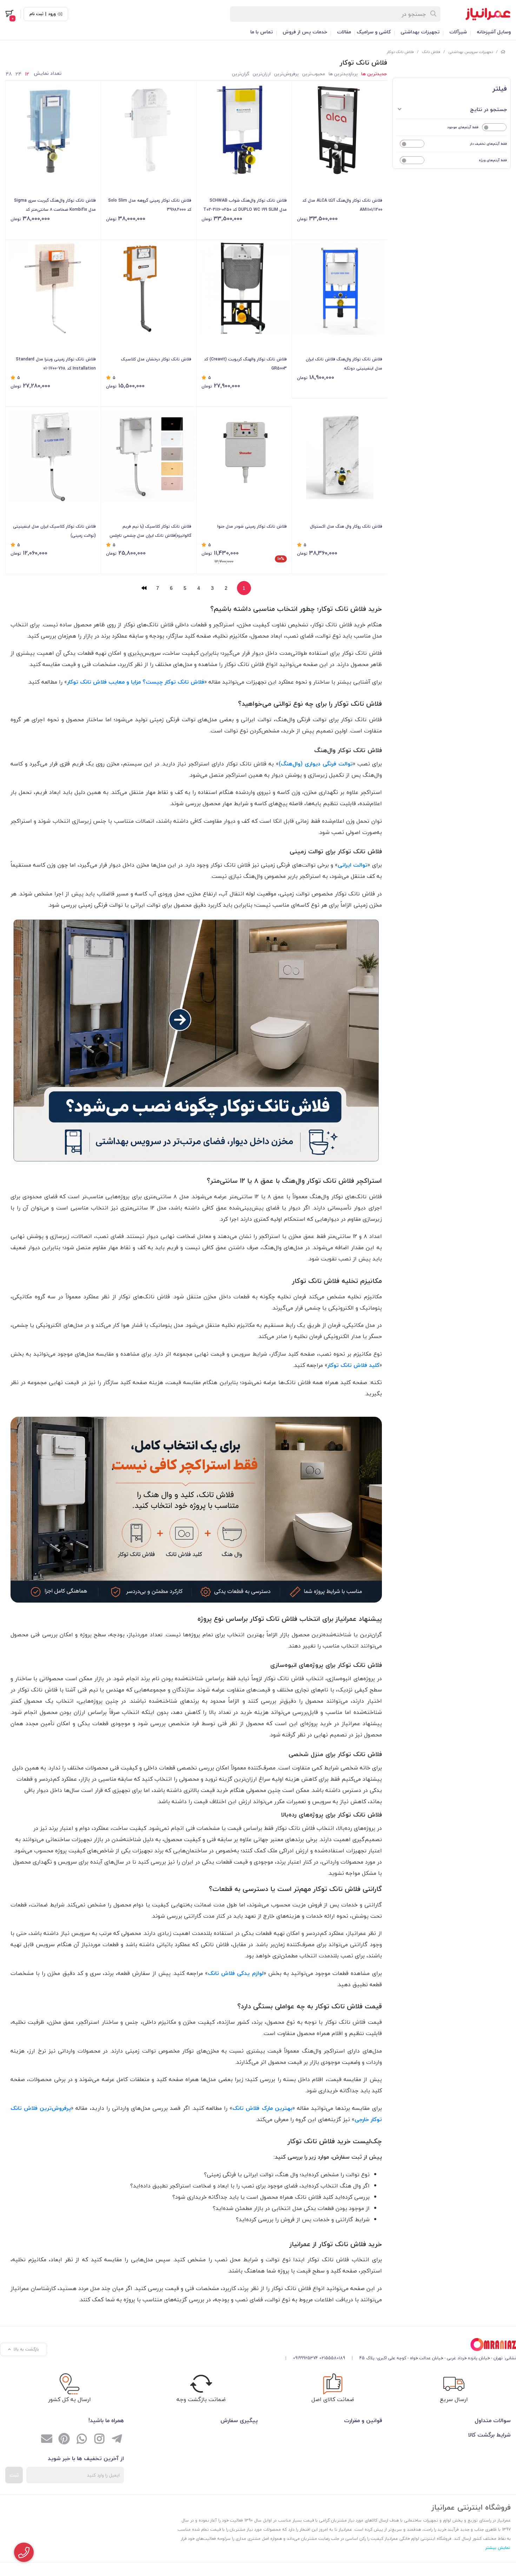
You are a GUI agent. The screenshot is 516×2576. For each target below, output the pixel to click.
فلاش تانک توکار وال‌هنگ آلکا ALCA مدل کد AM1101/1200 (342, 205)
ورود (52, 14)
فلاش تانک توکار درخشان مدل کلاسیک (156, 359)
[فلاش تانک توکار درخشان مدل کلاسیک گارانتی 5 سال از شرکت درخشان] (149, 289)
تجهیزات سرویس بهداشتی (471, 52)
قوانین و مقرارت (363, 2420)
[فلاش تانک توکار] (398, 2345)
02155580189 (332, 2358)
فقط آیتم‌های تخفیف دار (488, 144)
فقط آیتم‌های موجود (463, 127)
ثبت (14, 2475)
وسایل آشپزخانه (494, 32)
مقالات (344, 32)
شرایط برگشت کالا (489, 2435)
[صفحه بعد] (144, 588)
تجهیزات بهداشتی (420, 32)
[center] (434, 14)
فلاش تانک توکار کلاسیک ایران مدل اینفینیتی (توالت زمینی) (54, 531)
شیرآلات (458, 32)
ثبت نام (37, 14)
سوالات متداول (493, 2420)
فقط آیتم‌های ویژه (493, 160)
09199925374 (306, 2358)
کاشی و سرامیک (374, 32)
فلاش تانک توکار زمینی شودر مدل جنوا (252, 526)
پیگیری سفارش (239, 2420)
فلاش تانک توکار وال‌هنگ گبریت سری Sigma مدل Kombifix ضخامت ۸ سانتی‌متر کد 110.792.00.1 (55, 206)
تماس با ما (262, 32)
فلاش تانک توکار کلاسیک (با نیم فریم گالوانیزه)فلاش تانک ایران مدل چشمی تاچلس (150, 531)
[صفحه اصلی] (503, 52)
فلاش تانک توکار (400, 52)
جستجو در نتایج (488, 109)
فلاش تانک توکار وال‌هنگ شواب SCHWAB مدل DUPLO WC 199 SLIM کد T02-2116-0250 (245, 205)
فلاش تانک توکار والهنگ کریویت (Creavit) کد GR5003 (245, 364)
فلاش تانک (431, 52)
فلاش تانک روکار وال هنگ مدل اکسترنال (346, 526)
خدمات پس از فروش (305, 32)
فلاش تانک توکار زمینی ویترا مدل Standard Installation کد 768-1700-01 (56, 364)
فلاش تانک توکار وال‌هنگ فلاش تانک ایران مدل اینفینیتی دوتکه (344, 364)
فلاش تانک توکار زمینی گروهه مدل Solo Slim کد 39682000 (150, 205)
